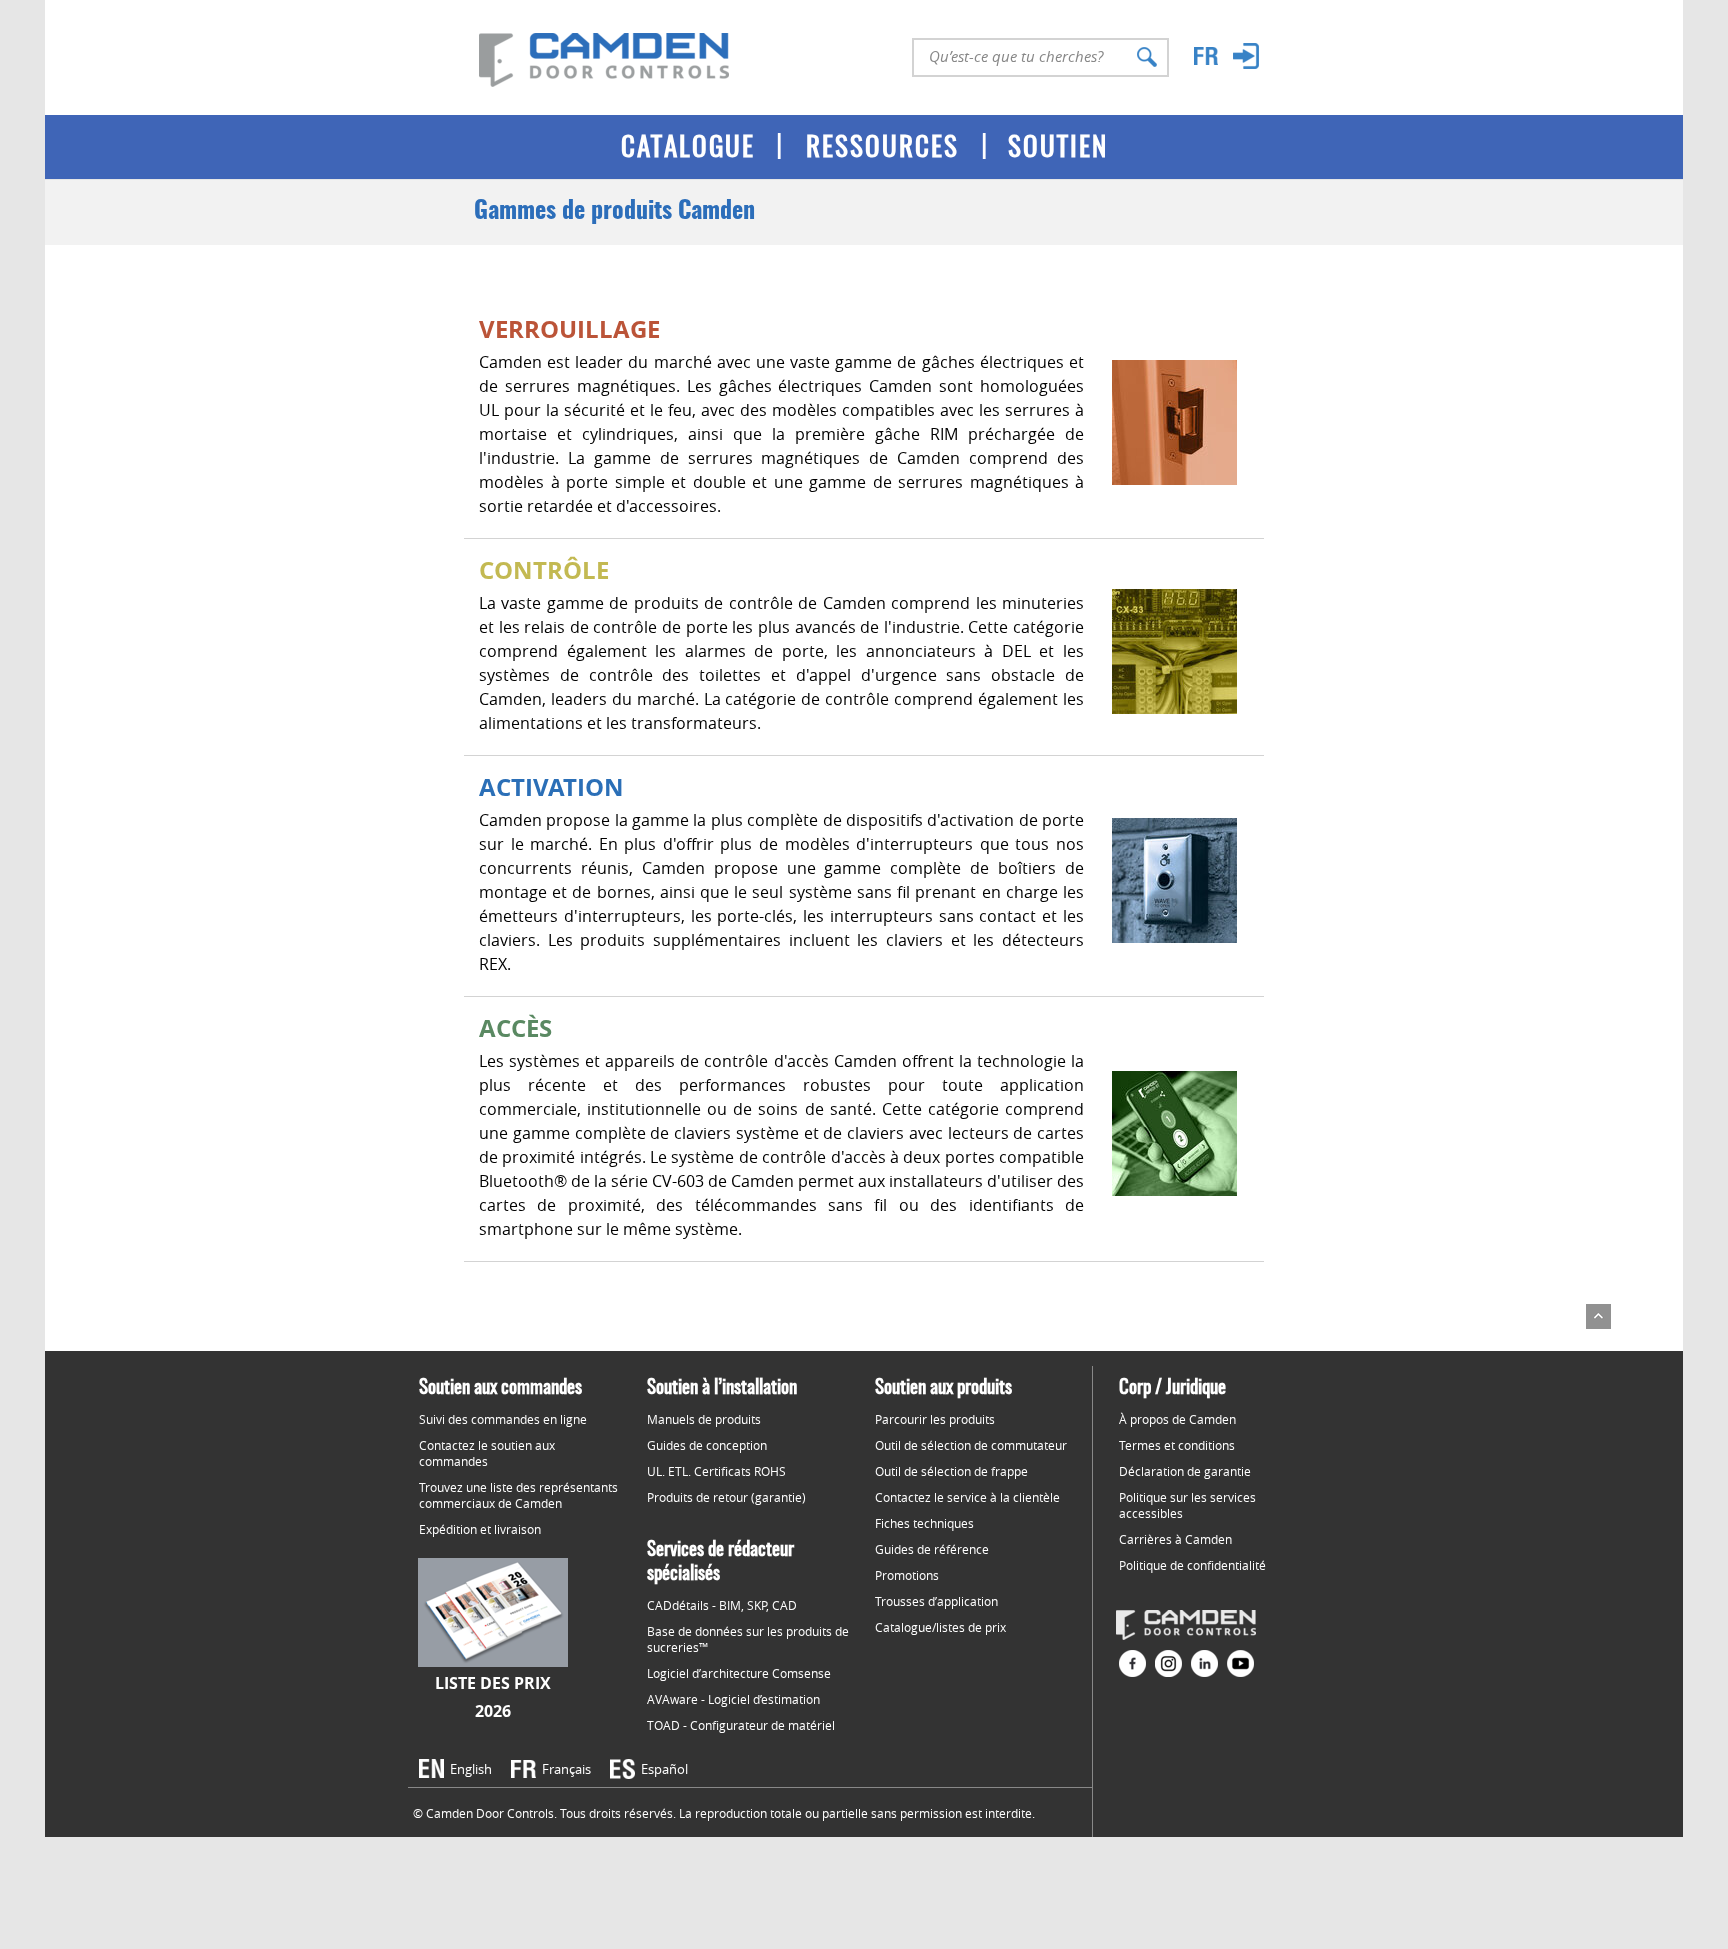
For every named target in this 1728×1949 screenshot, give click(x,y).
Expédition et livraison (480, 1529)
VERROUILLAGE (569, 329)
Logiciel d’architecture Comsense (739, 1673)
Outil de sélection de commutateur (971, 1445)
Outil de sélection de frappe (951, 1471)
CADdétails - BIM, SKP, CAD (722, 1605)
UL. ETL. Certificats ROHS (716, 1471)
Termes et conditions (1177, 1445)
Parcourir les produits (935, 1419)
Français (566, 1769)
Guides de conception (707, 1445)
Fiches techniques (924, 1523)
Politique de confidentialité (1192, 1565)
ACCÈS (515, 1028)
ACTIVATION (551, 787)
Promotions (907, 1575)
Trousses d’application (936, 1601)
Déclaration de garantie (1185, 1471)
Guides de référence (932, 1549)
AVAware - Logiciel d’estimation (733, 1699)
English (471, 1769)
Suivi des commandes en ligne (503, 1419)
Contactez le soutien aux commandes (487, 1453)
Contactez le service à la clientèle (967, 1497)
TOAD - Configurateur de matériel (741, 1725)
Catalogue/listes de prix (940, 1627)
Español (664, 1769)
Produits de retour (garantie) (726, 1497)
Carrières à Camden (1175, 1539)
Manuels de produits (704, 1419)
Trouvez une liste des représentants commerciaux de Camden (518, 1495)
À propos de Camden (1177, 1419)
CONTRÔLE (544, 570)
